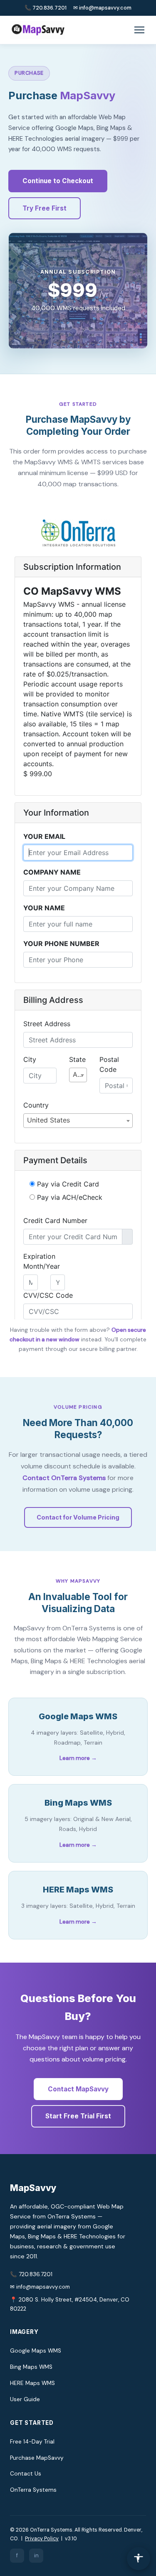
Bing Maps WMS (31, 2367)
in (36, 2555)
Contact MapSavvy (78, 2089)
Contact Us (26, 2474)
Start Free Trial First (78, 2116)
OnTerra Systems (33, 2490)
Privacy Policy (42, 2539)
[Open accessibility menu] (139, 2559)
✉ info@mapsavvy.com (102, 8)
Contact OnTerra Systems (64, 1478)
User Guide (25, 2399)
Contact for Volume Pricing (78, 1517)
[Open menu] (139, 30)
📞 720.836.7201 (46, 8)
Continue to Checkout (58, 181)
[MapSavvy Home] (37, 30)
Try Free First (45, 208)
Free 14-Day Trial (32, 2442)
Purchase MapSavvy (37, 2458)
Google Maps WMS (36, 2351)
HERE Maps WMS (32, 2383)
